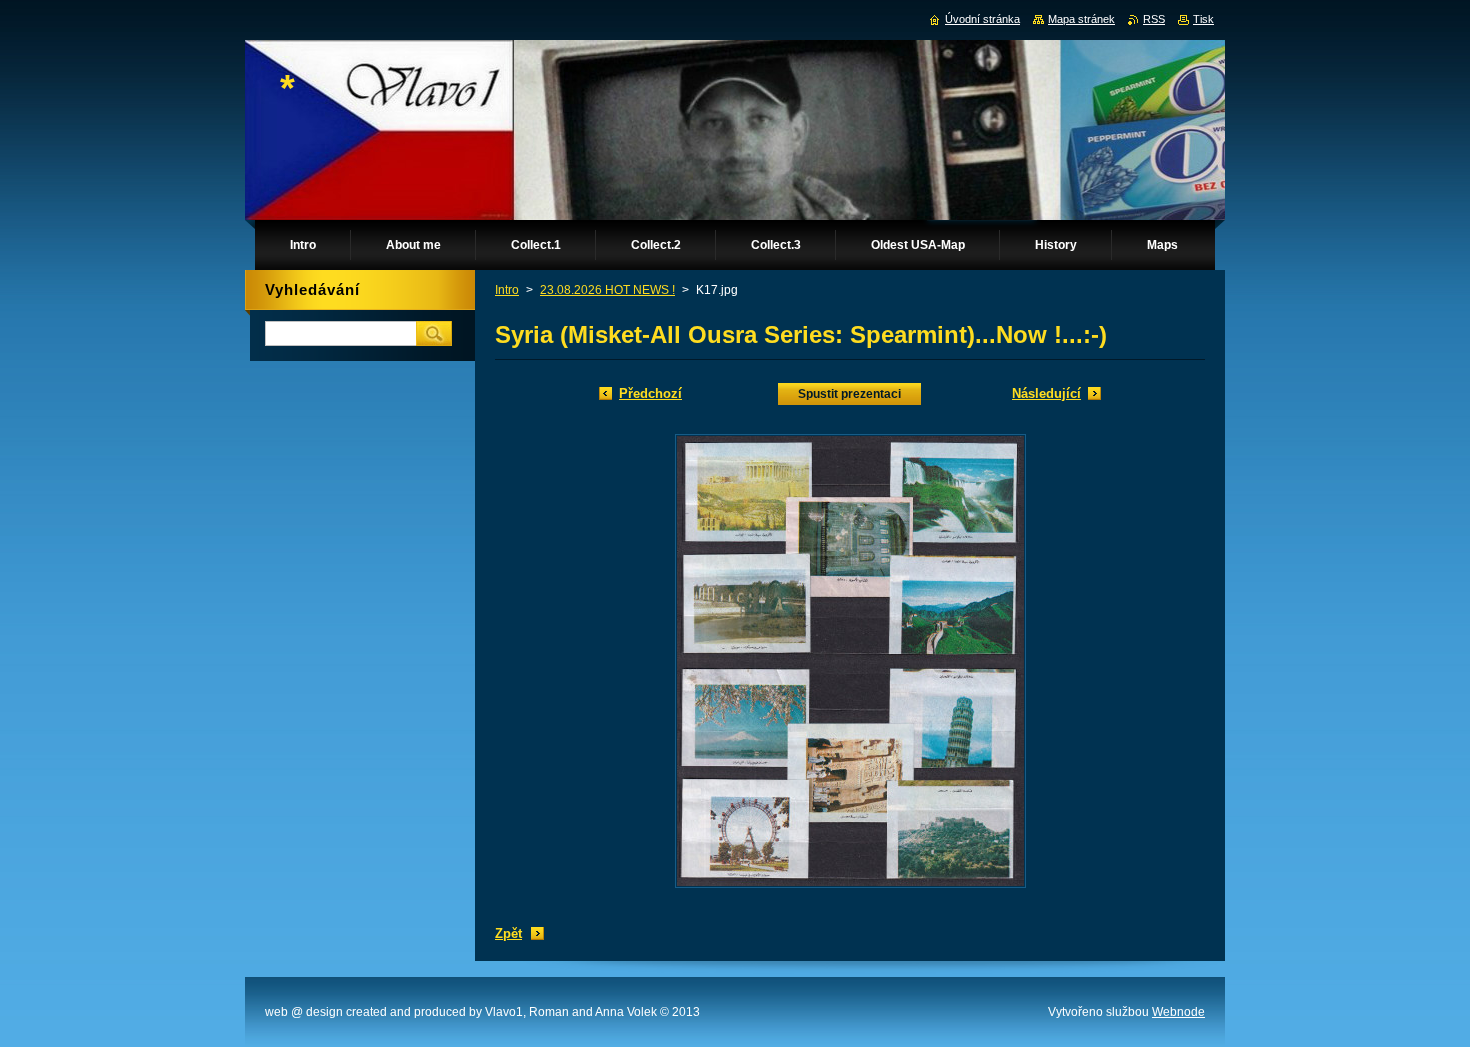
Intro (507, 290)
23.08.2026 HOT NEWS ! (607, 290)
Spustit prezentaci (849, 394)
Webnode (1178, 1012)
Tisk (1203, 19)
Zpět (508, 933)
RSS (1154, 19)
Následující (1046, 393)
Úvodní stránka (982, 19)
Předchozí (650, 393)
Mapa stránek (1081, 19)
